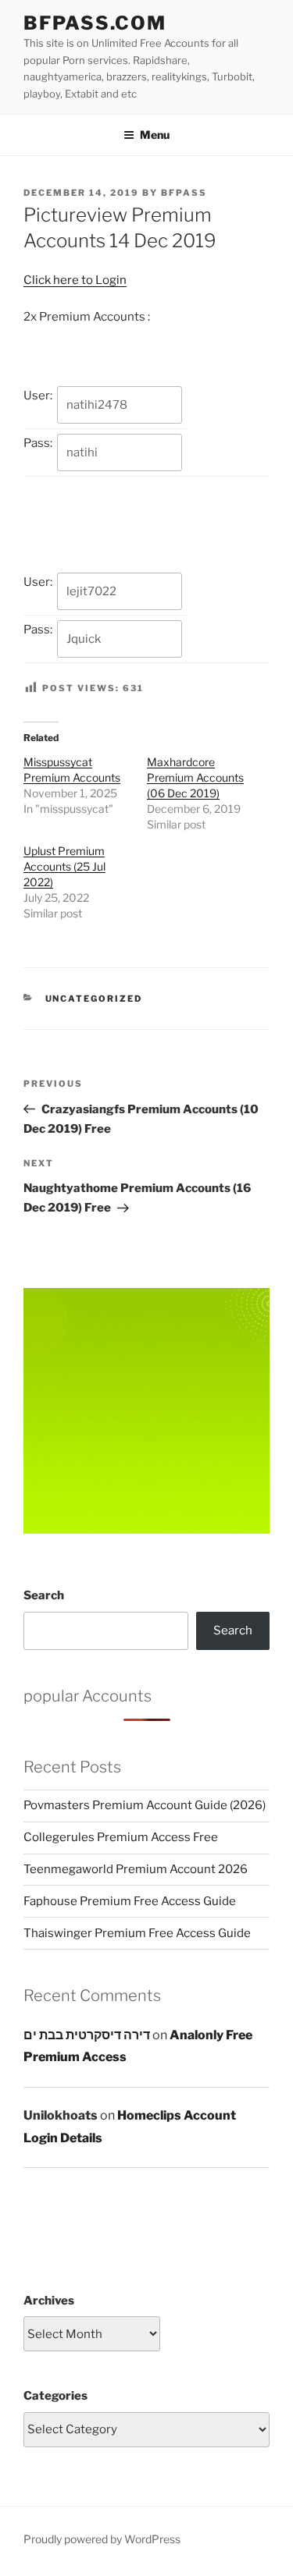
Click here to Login (75, 280)
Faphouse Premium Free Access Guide (130, 1901)
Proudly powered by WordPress (102, 2539)
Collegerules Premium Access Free (121, 1837)
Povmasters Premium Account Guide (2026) (145, 1805)
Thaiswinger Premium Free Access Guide (137, 1933)
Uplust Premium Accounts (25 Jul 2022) (64, 866)
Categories (55, 2396)
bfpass (184, 193)
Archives (49, 2301)
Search (44, 1595)
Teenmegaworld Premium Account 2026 (136, 1869)
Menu (155, 135)
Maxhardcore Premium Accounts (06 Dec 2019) (195, 777)
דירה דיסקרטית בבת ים (87, 2035)
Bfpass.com (95, 23)
